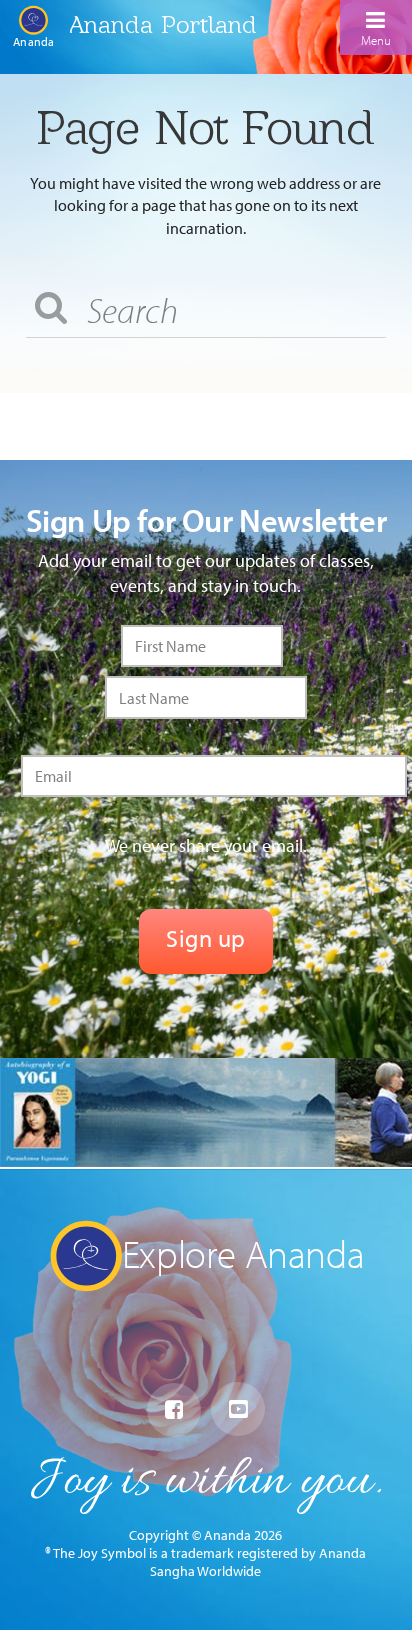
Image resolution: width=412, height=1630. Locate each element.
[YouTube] (238, 1409)
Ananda (33, 41)
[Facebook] (174, 1410)
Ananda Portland (163, 24)
